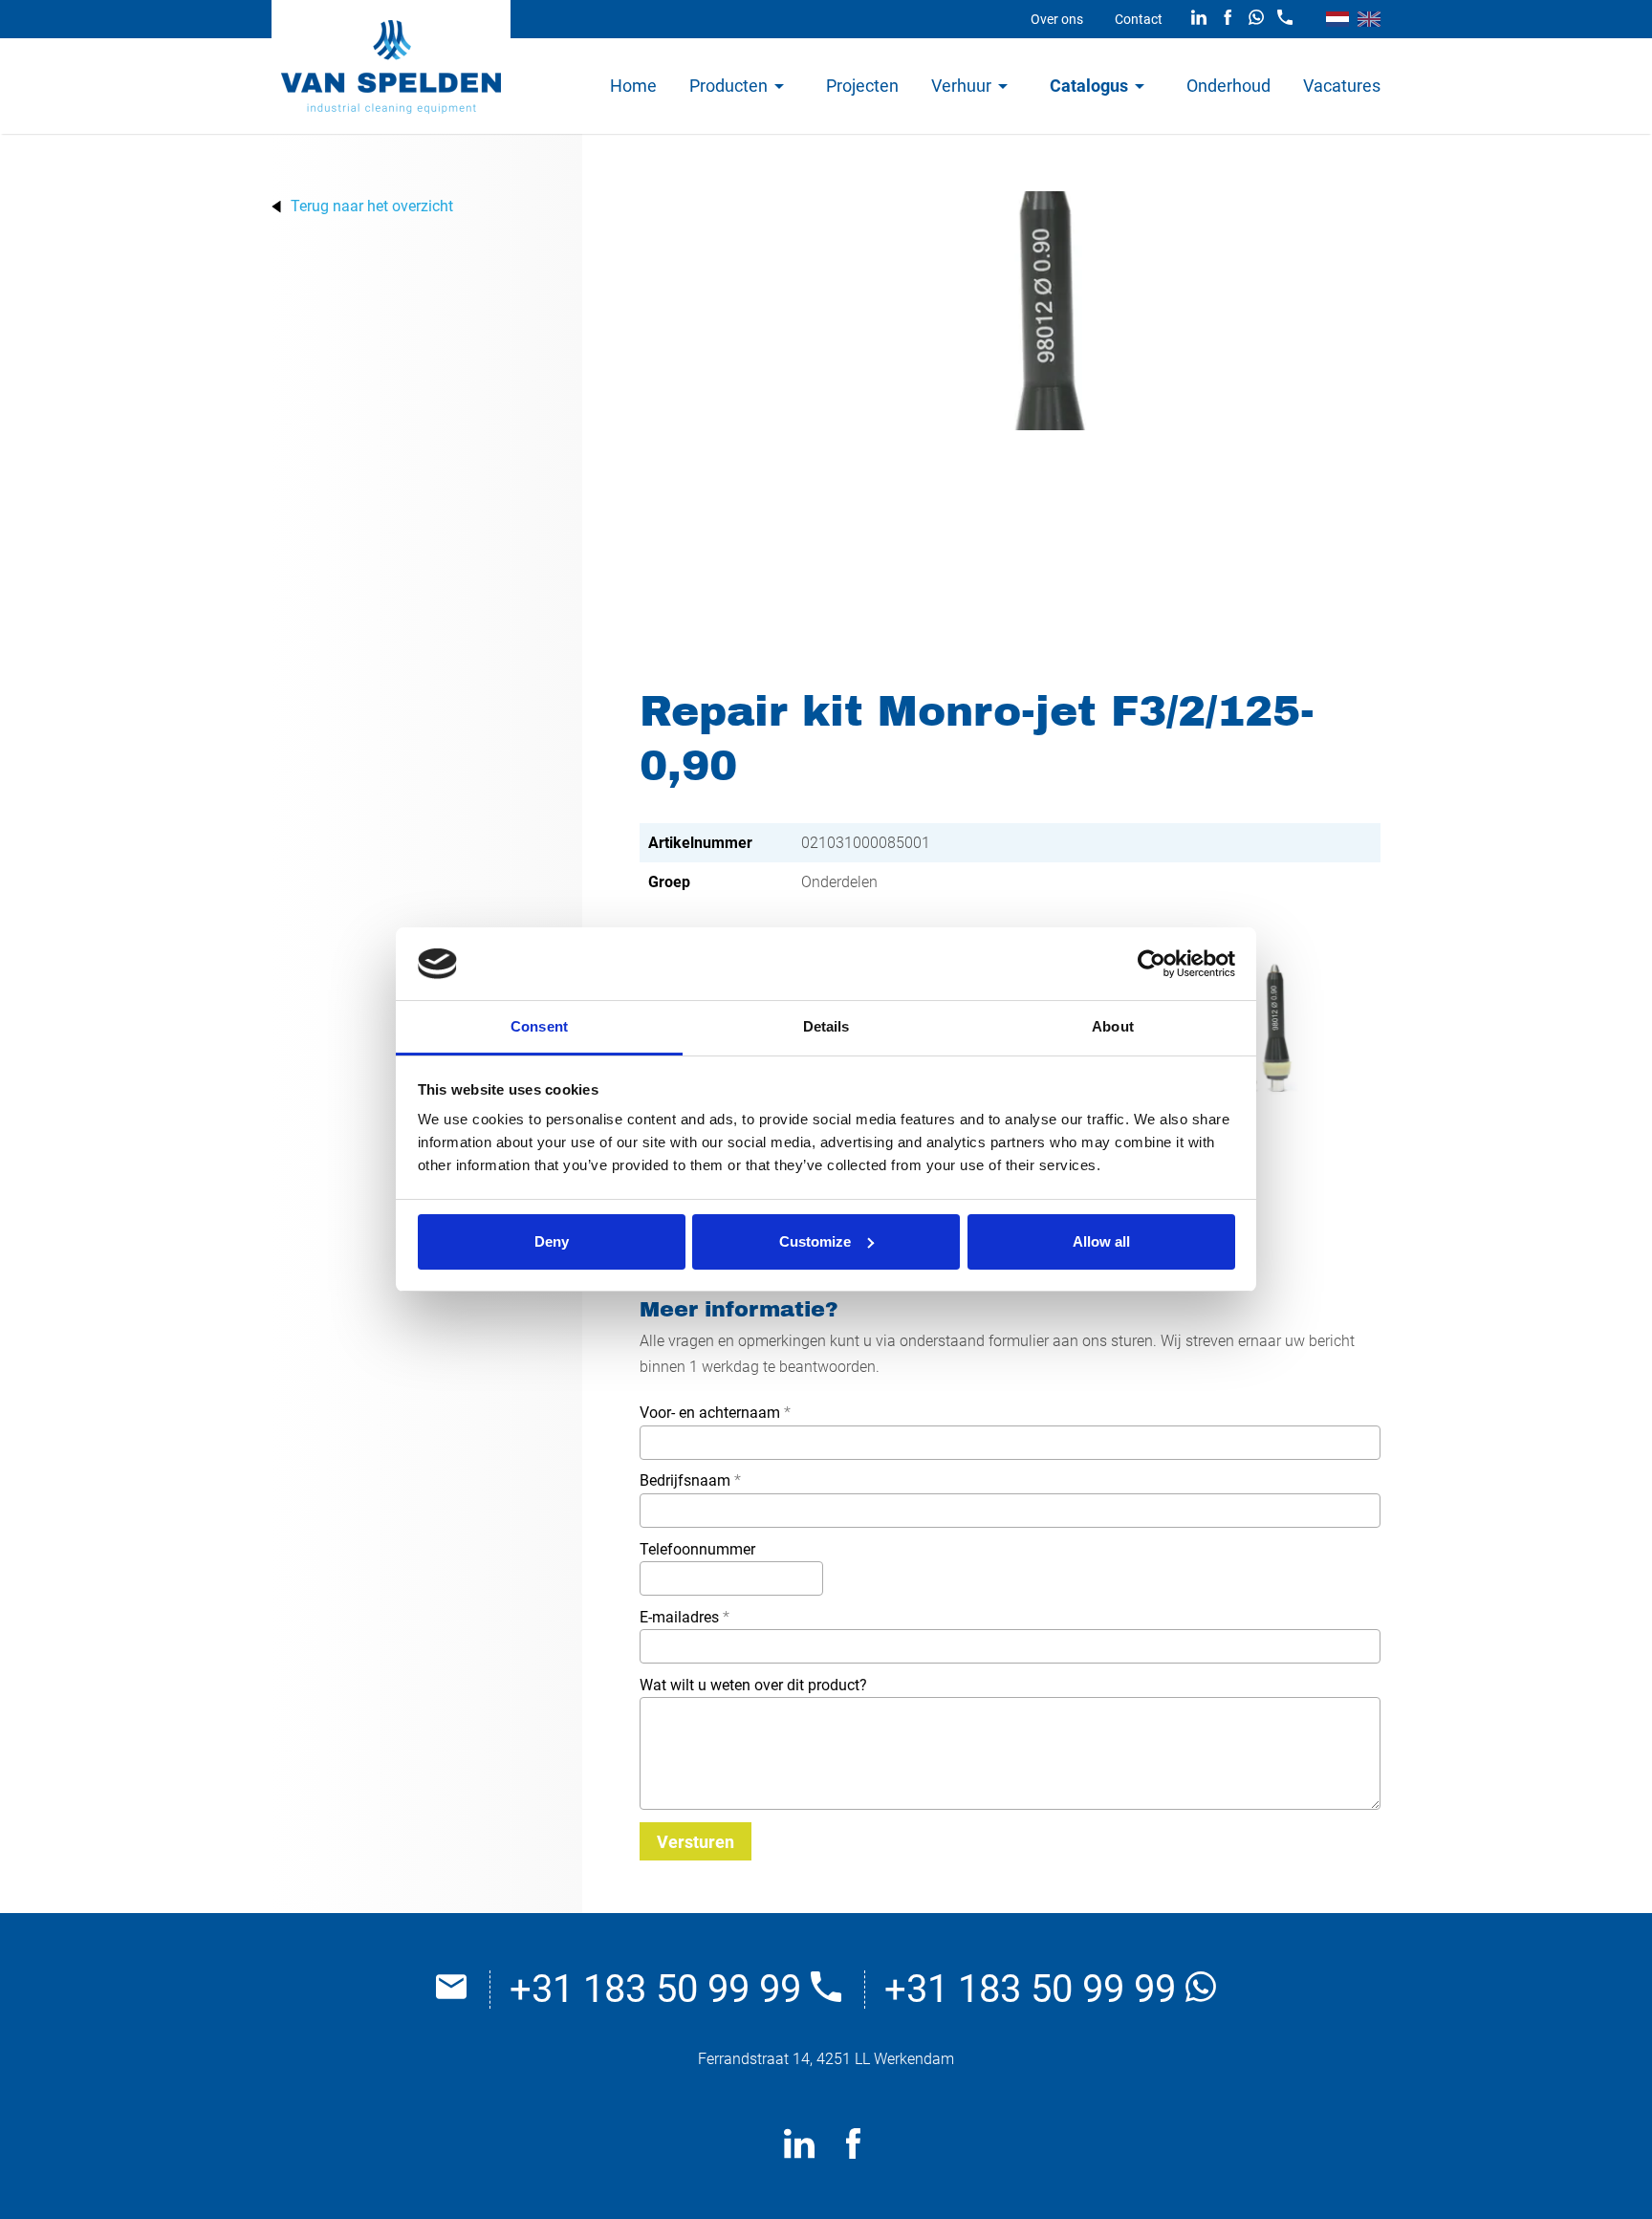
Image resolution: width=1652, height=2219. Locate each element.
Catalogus (1089, 86)
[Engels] (1369, 19)
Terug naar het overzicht (372, 207)
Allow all (1101, 1241)
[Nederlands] (1337, 19)
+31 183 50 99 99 (660, 1990)
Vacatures (1342, 86)
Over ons (1057, 19)
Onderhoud (1228, 86)
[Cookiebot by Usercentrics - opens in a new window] (1152, 964)
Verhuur (961, 86)
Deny (552, 1241)
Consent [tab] (539, 1026)
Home (633, 86)
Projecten (862, 86)
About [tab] (1113, 1026)
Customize (815, 1241)
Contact (1139, 19)
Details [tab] (826, 1026)
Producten (728, 86)
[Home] (391, 67)
